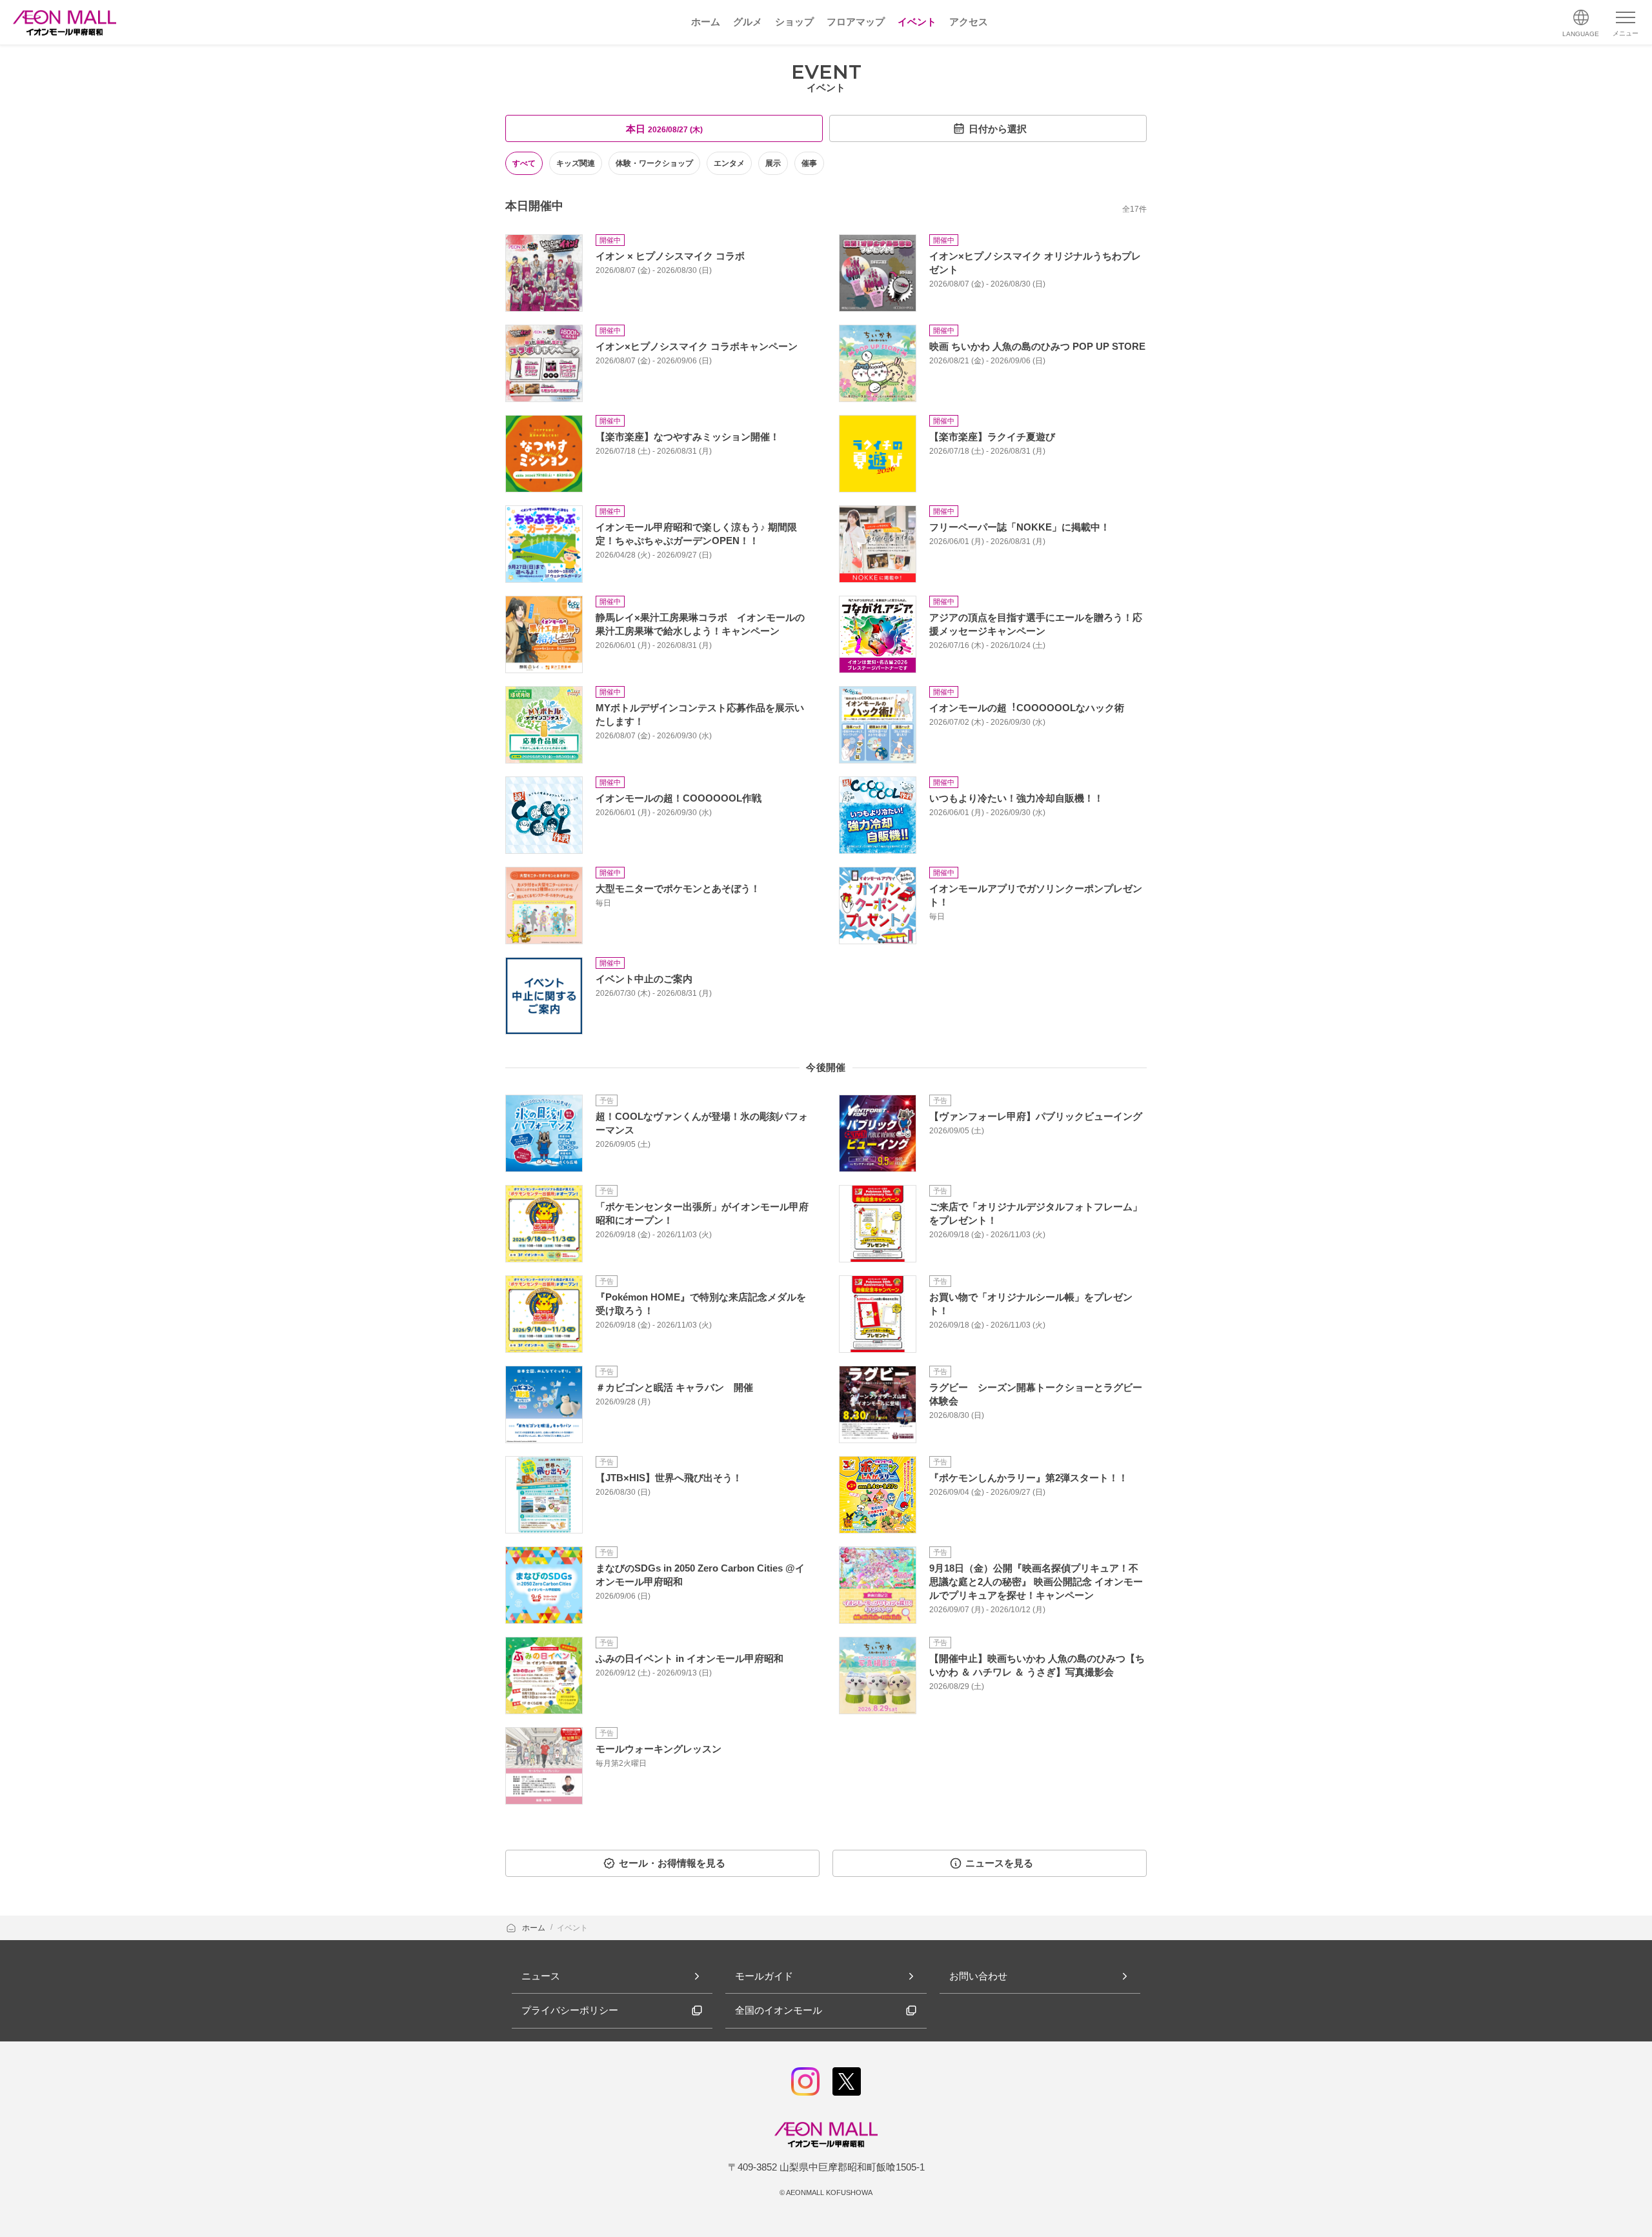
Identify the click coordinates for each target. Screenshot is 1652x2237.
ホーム (535, 1928)
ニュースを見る (999, 1863)
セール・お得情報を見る (672, 1863)
